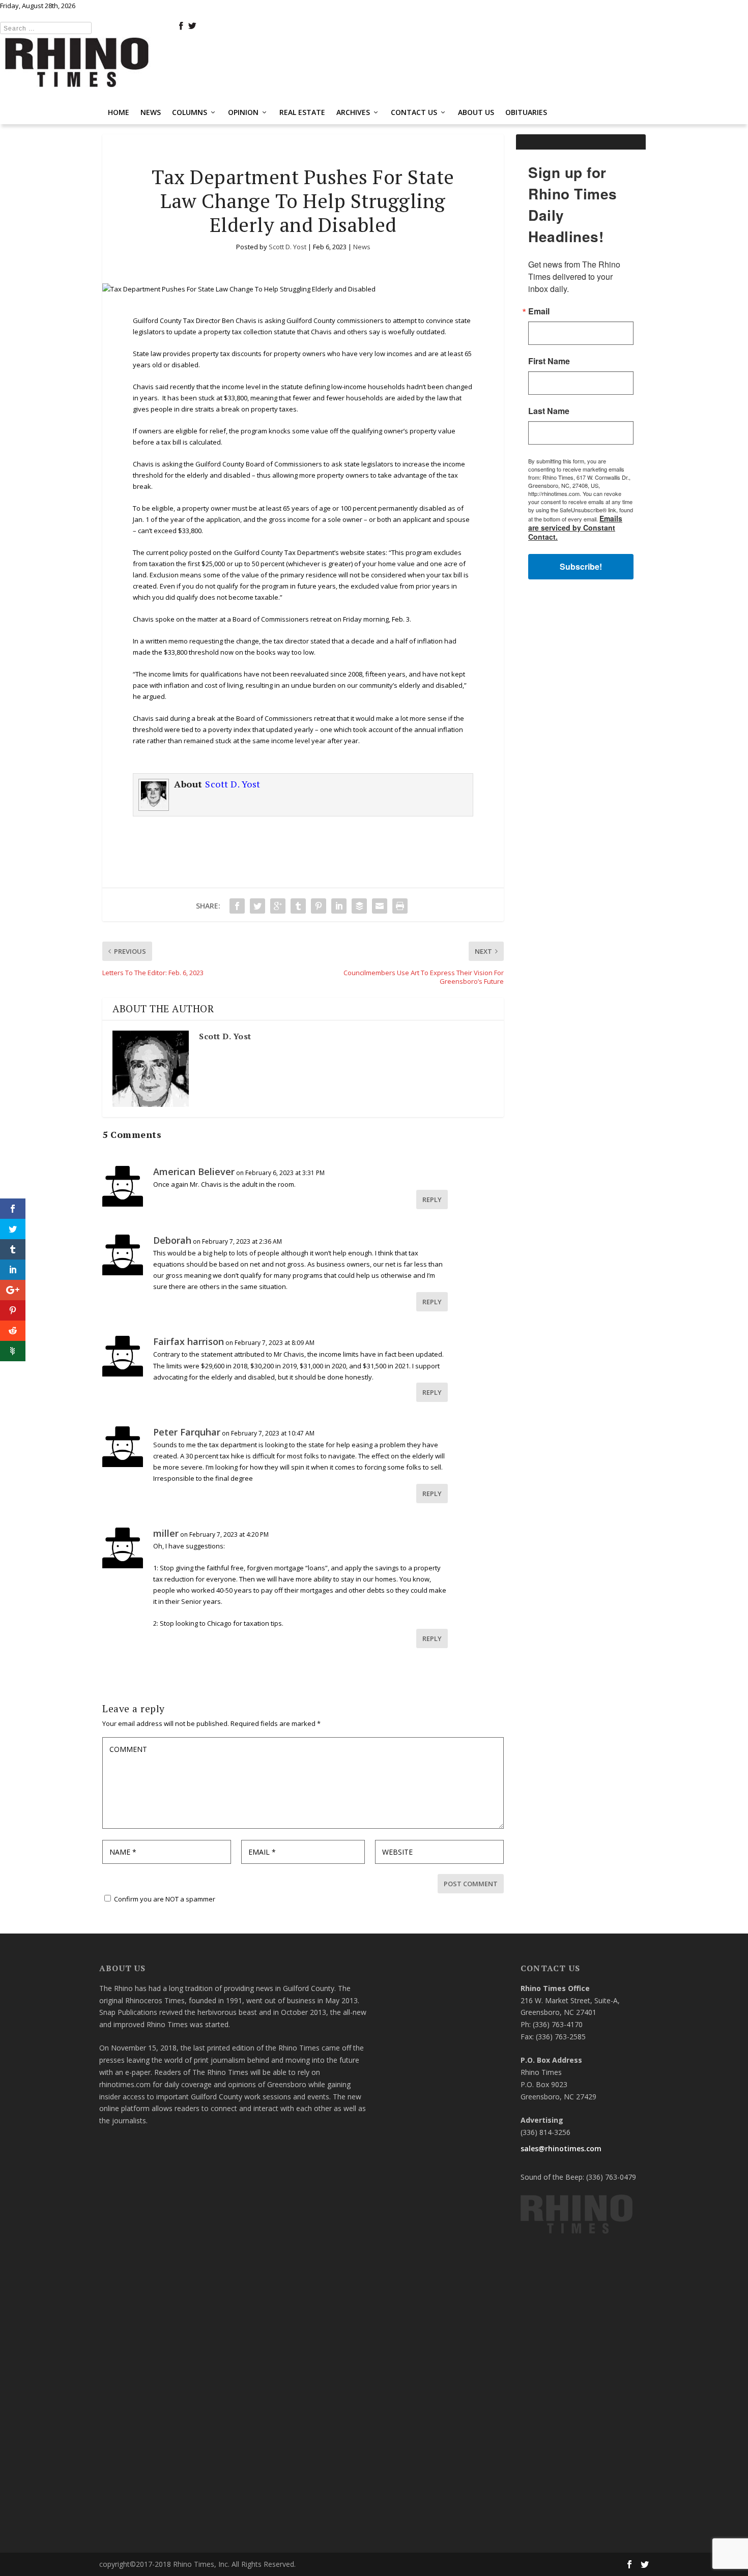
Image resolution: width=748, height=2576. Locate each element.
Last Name (249, 1323)
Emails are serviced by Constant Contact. (450, 1389)
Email (239, 1223)
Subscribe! (374, 1417)
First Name (249, 1273)
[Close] (523, 1137)
